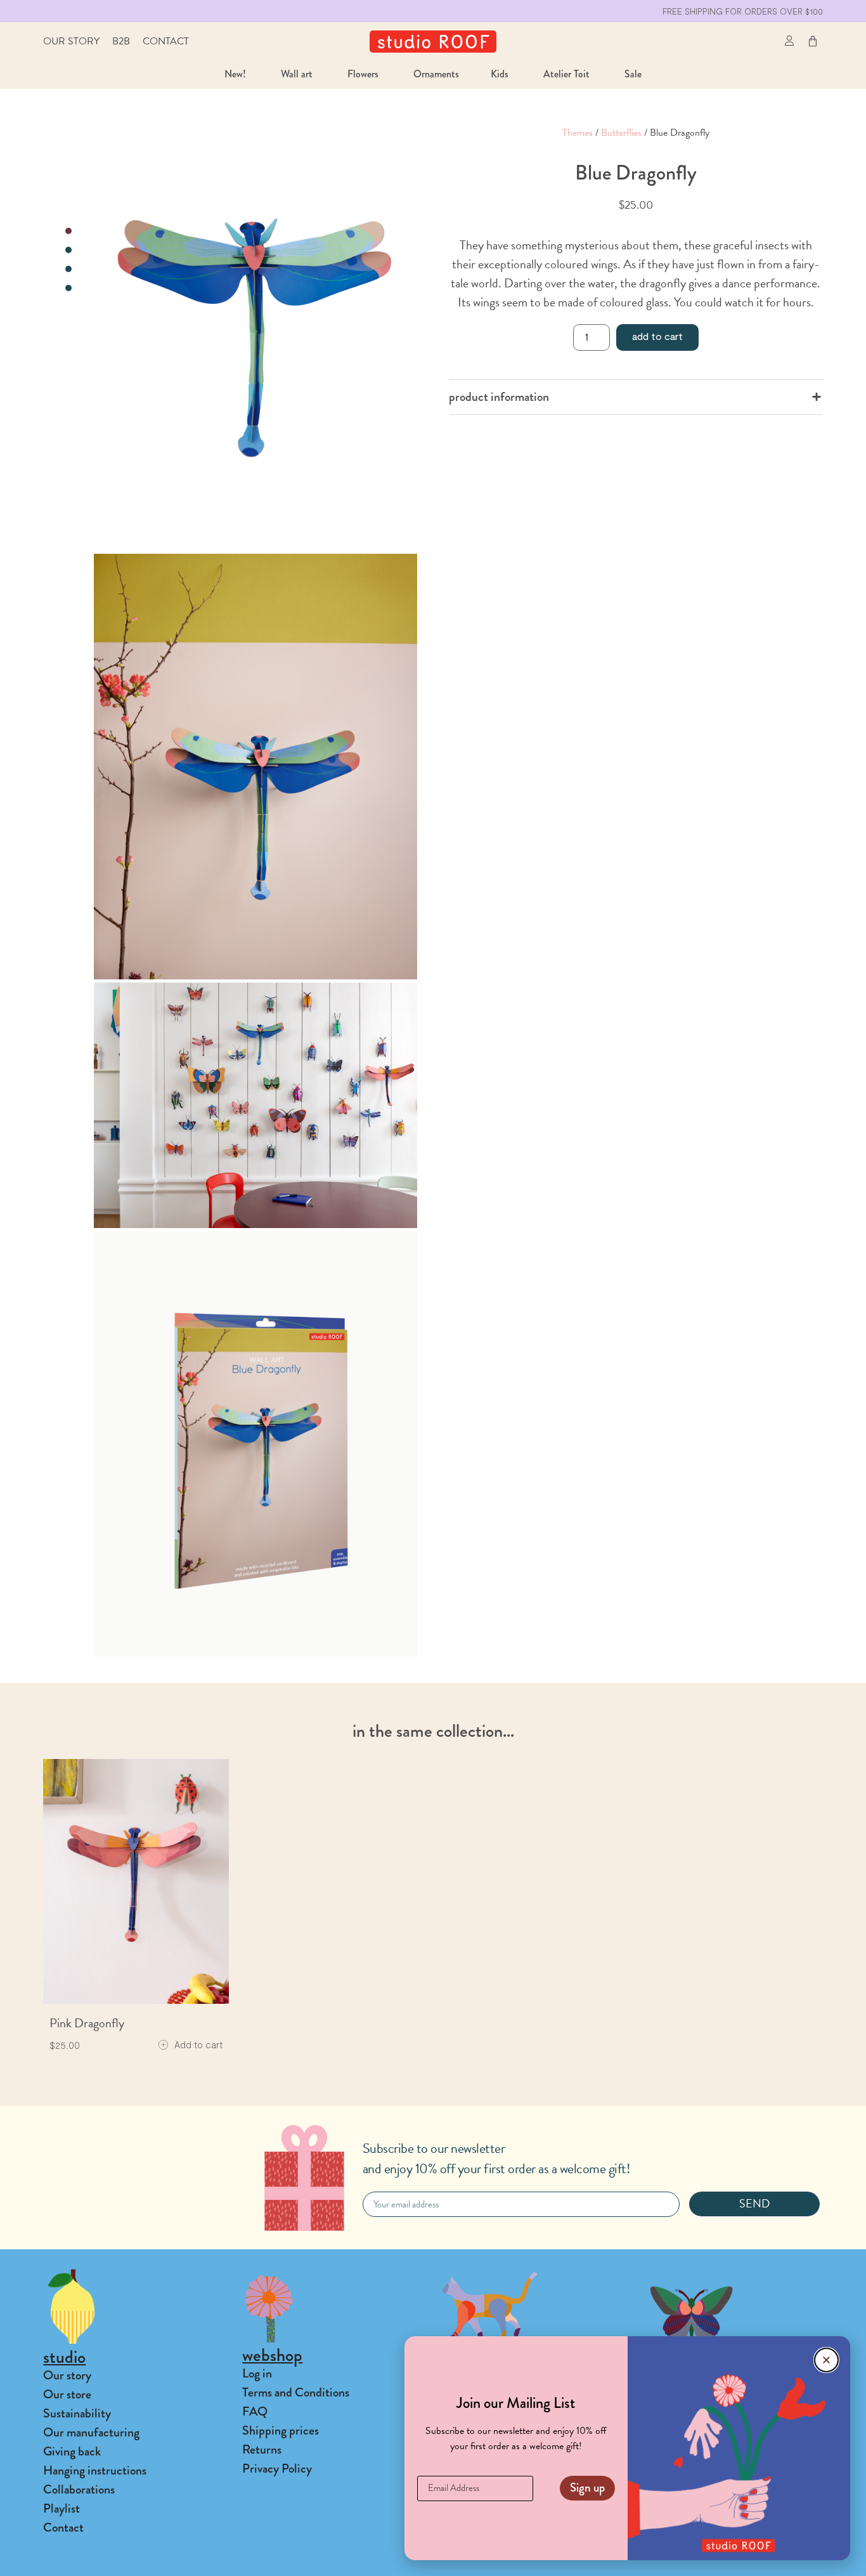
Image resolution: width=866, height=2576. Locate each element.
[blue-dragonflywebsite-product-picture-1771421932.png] (255, 338)
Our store (67, 2394)
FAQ (255, 2411)
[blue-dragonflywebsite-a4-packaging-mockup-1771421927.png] (255, 1444)
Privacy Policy (277, 2468)
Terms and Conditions (296, 2392)
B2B (121, 41)
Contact (166, 41)
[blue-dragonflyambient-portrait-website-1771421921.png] (255, 767)
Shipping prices (281, 2430)
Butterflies (621, 133)
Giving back (72, 2451)
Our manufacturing (91, 2432)
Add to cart (657, 336)
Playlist (61, 2508)
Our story (71, 41)
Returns (262, 2449)
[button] (761, 42)
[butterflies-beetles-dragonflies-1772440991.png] (255, 1105)
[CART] (813, 41)
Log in (257, 2373)
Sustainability (77, 2413)
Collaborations (79, 2489)
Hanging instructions (95, 2470)
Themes (578, 133)
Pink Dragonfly (87, 2023)
